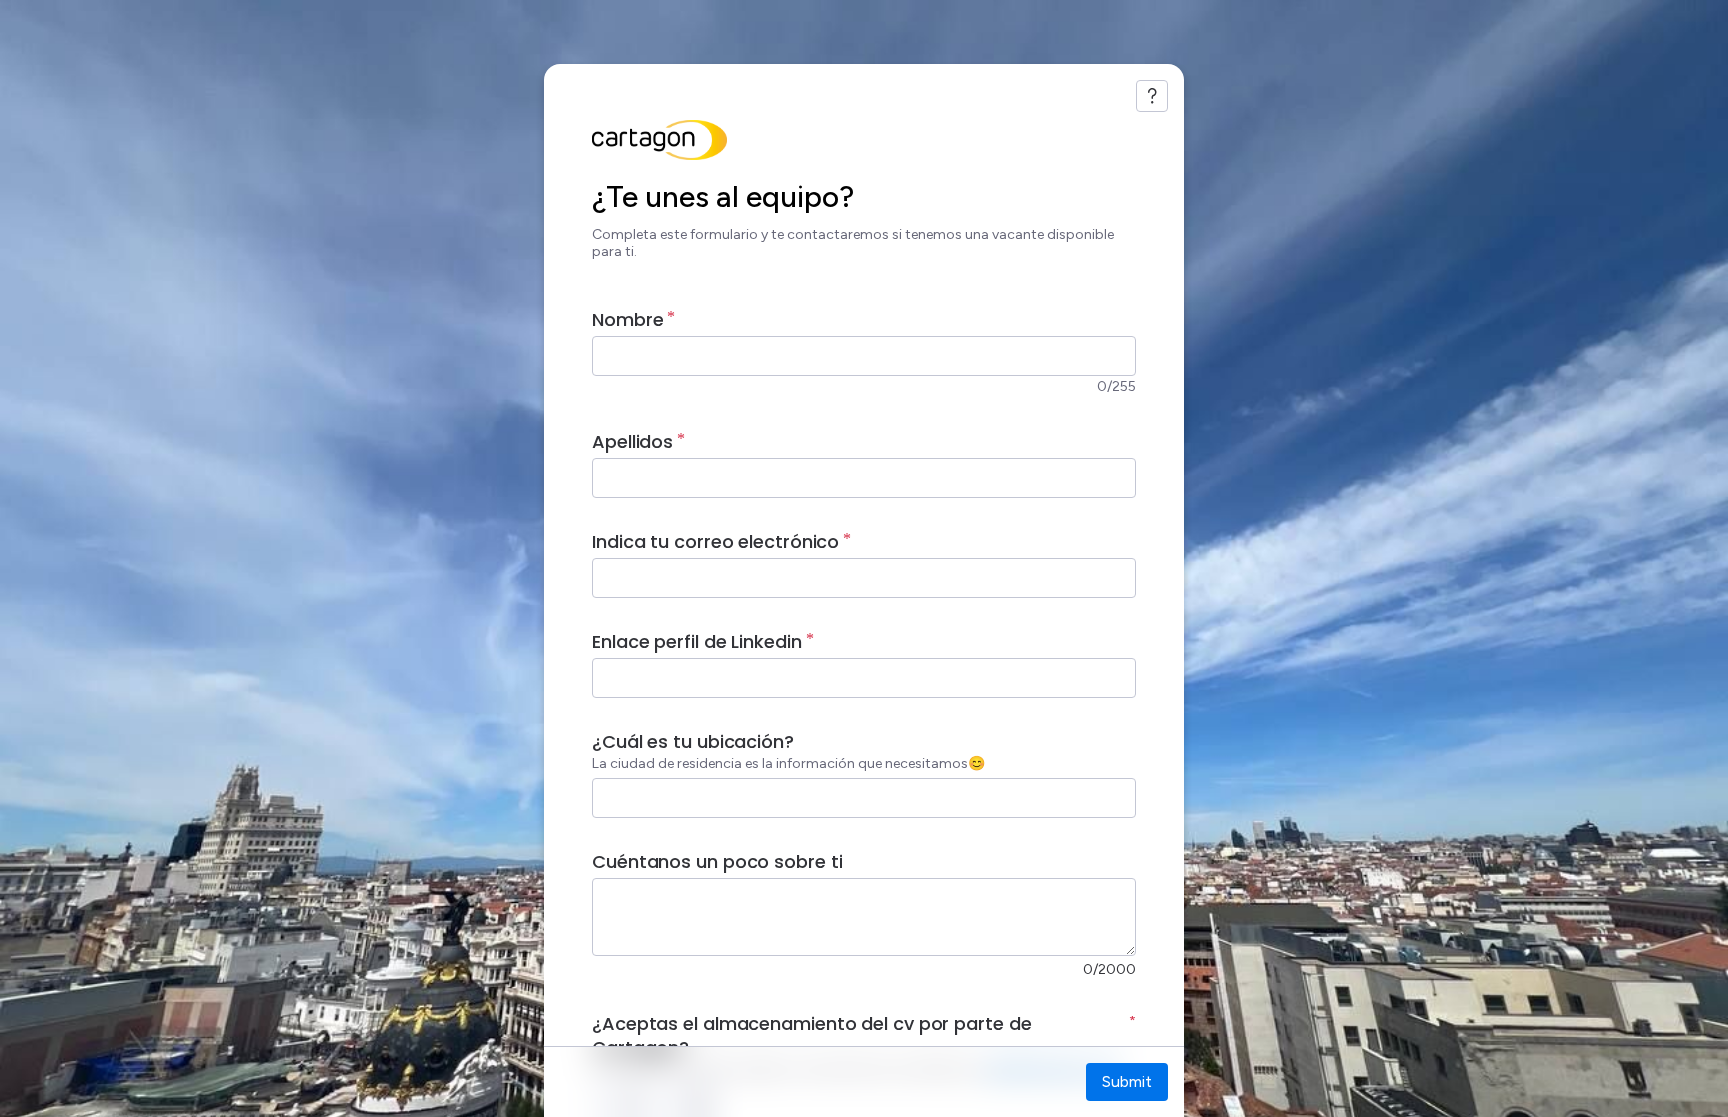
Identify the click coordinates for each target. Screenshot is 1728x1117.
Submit (1127, 1081)
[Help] (1152, 96)
